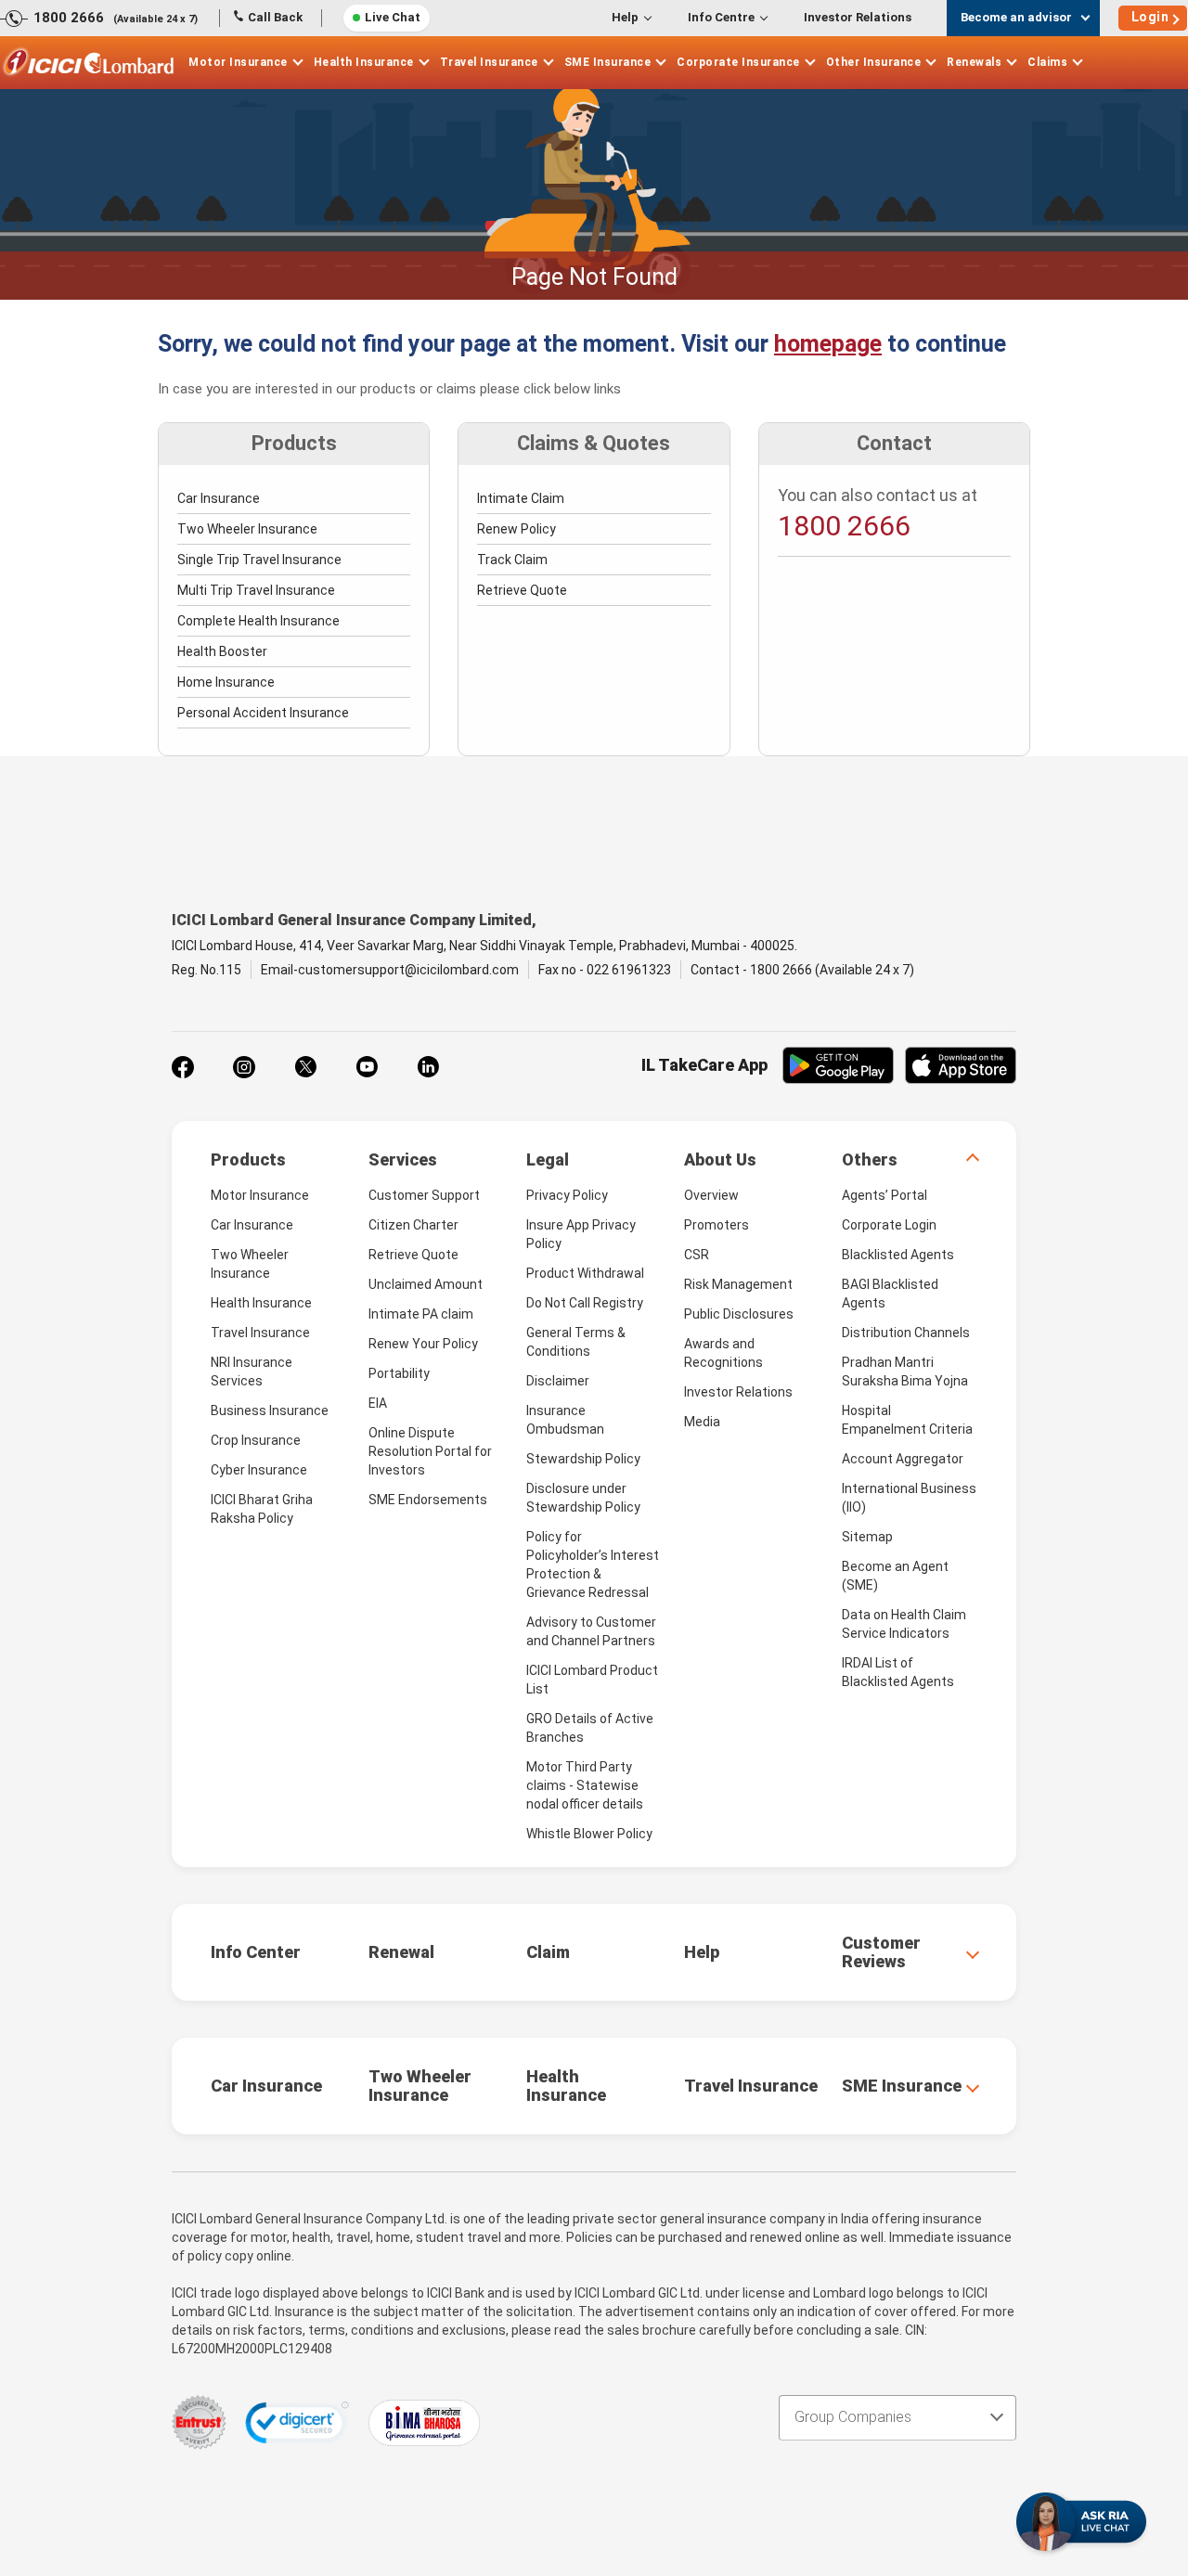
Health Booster (222, 651)
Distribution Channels (906, 1333)
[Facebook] (183, 1067)
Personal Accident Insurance (263, 713)
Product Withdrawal (585, 1273)
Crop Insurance (256, 1440)
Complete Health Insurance (258, 621)
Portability (399, 1373)
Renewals (974, 62)
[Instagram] (244, 1067)
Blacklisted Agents (898, 1255)
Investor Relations (858, 17)
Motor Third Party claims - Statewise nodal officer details (585, 1785)
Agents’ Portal (885, 1195)
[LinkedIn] (428, 1067)
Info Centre (721, 17)
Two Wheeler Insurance (247, 529)
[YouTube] (367, 1067)
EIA (378, 1403)
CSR (697, 1255)
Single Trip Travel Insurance (259, 560)
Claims (1047, 62)
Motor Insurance (238, 62)
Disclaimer (558, 1381)
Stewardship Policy (583, 1459)
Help (625, 17)
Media (702, 1422)
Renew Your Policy (423, 1344)
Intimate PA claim (421, 1314)
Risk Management (738, 1284)
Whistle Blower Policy (589, 1834)
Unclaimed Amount (426, 1284)
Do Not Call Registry (585, 1303)
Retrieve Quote (522, 590)
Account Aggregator (903, 1459)
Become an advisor (1016, 17)
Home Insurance (226, 682)
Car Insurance (219, 498)
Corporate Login (889, 1225)
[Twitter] (305, 1067)
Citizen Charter (413, 1225)
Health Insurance (364, 62)
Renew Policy (517, 529)
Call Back (275, 17)
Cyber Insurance (259, 1470)
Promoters (717, 1225)
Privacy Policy (567, 1195)
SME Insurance (608, 62)
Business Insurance (270, 1410)
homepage (828, 344)
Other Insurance (874, 62)
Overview (711, 1195)
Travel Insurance (489, 62)
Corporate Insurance (738, 62)
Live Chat (393, 17)
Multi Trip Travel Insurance (256, 590)
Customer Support (424, 1195)
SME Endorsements (428, 1500)
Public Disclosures (739, 1314)
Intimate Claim (521, 498)
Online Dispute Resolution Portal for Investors (430, 1451)
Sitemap (867, 1537)
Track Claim (512, 560)
